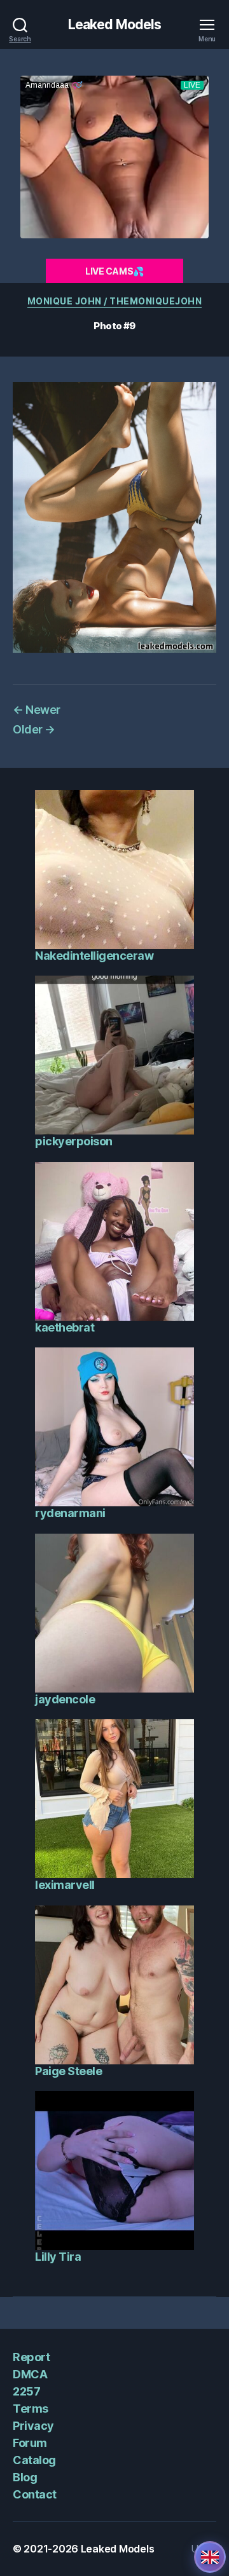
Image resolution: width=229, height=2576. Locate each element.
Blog (25, 2477)
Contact (35, 2494)
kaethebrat (65, 1327)
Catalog (34, 2460)
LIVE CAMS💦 (114, 271)
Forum (30, 2443)
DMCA (30, 2374)
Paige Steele (68, 2071)
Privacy (33, 2426)
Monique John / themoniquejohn (115, 301)
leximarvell (65, 1885)
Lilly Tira (58, 2257)
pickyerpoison (74, 1141)
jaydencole (65, 1699)
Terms (31, 2409)
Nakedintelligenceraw (94, 956)
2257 (26, 2391)
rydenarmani (70, 1513)
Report (31, 2357)
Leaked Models (115, 24)
